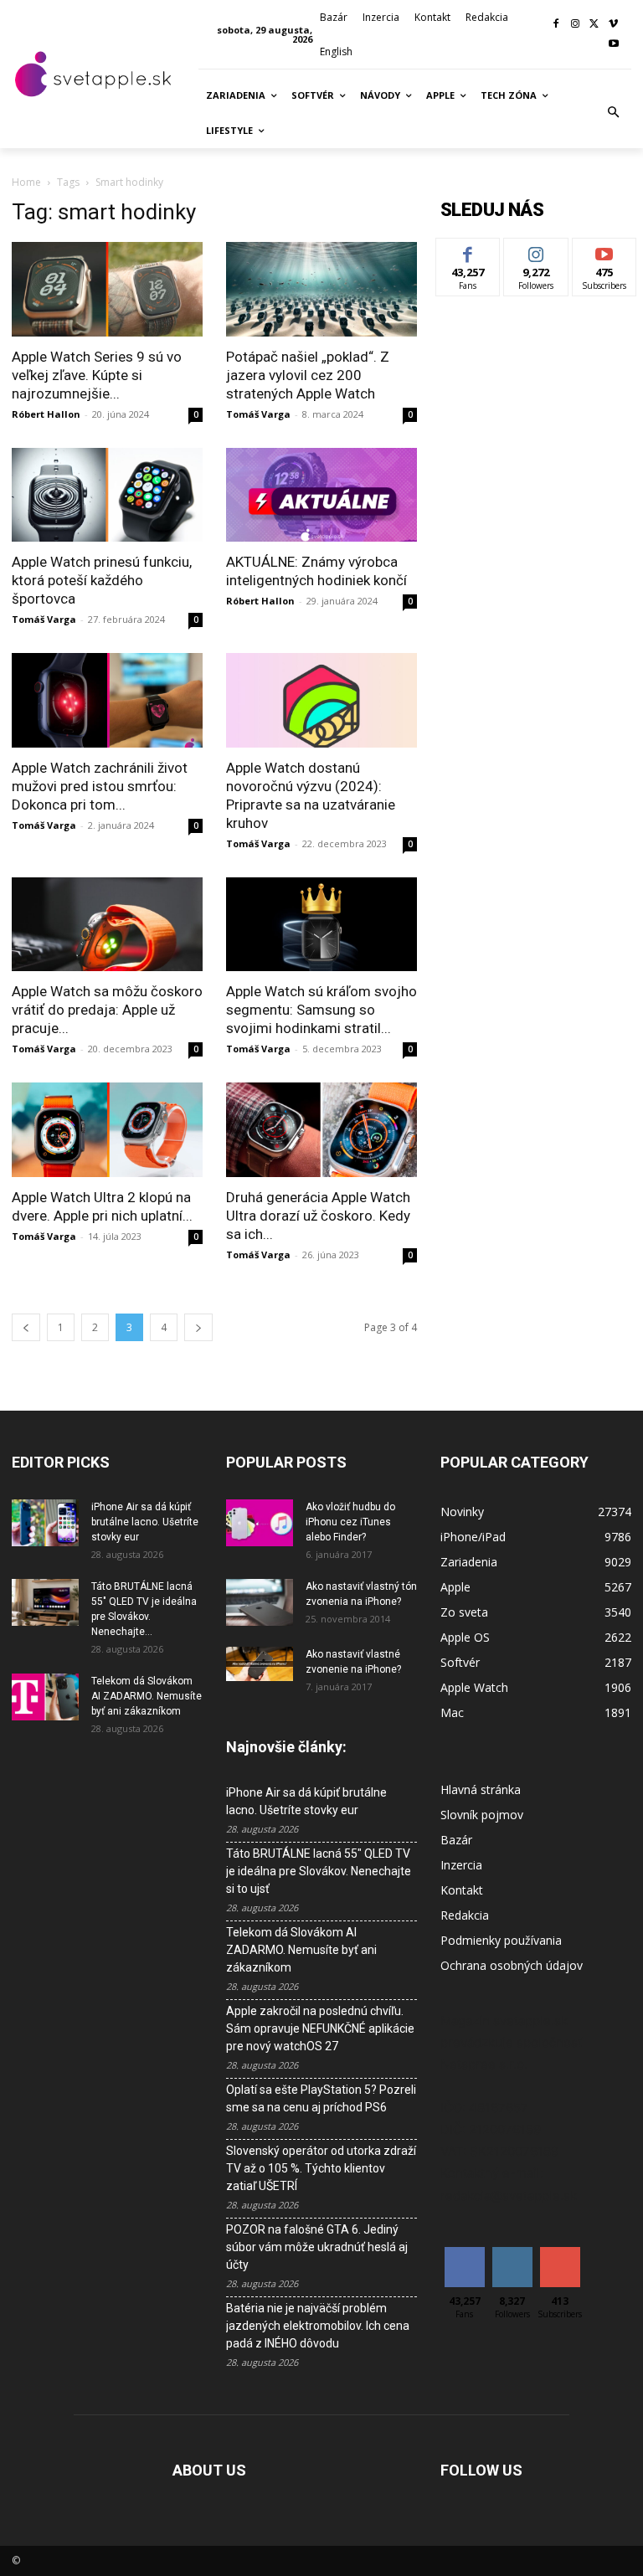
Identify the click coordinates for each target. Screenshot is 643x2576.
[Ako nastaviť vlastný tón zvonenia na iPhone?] (260, 1602)
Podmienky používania (501, 1940)
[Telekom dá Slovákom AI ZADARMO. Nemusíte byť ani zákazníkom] (45, 1697)
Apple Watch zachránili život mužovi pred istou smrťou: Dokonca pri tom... (100, 786)
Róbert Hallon (46, 414)
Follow (536, 251)
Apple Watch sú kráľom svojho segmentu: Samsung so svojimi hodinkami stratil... (321, 1010)
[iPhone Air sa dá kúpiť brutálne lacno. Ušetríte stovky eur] (45, 1523)
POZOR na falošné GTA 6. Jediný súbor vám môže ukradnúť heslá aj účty (317, 2247)
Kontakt (462, 1890)
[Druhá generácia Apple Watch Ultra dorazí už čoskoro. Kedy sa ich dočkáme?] (321, 1130)
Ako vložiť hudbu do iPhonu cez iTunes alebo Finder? (350, 1522)
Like (468, 251)
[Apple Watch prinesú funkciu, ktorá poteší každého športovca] (107, 495)
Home (26, 182)
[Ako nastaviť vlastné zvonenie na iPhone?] (260, 1664)
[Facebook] (556, 25)
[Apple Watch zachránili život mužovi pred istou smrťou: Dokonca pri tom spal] (107, 700)
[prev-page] (26, 1327)
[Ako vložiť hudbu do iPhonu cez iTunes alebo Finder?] (260, 1523)
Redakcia (465, 1915)
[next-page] (198, 1327)
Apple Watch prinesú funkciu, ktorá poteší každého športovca (102, 580)
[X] (594, 25)
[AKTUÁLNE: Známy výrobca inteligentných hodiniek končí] (321, 495)
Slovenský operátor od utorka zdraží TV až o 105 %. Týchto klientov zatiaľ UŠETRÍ (321, 2168)
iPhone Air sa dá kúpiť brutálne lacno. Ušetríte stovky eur (145, 1522)
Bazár (456, 1840)
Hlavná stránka (481, 1789)
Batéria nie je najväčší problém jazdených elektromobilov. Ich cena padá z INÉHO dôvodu (318, 2326)
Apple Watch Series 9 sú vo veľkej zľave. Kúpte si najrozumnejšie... (97, 375)
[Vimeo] (613, 25)
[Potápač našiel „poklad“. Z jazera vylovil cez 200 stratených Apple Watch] (321, 289)
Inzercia (461, 1865)
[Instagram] (576, 25)
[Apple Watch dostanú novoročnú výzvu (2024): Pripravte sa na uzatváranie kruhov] (321, 700)
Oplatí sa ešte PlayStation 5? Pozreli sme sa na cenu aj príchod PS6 (321, 2098)
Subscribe (604, 251)
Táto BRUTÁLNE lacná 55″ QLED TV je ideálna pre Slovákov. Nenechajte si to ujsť (319, 1871)
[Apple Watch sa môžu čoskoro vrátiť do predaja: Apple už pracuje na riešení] (107, 925)
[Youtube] (613, 45)
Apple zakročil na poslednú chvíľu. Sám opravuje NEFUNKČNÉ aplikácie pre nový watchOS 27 (320, 2028)
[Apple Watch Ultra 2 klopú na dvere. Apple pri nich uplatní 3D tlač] (107, 1130)
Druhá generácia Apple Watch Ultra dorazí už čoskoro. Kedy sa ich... (318, 1216)
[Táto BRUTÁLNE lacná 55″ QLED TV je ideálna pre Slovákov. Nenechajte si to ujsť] (45, 1602)
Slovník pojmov (482, 1815)
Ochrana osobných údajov (512, 1965)
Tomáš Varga (258, 414)
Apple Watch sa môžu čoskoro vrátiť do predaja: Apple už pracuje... (107, 1010)
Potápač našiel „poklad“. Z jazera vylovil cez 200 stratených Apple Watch (308, 375)
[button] (614, 113)
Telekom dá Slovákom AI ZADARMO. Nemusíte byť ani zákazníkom (147, 1696)
